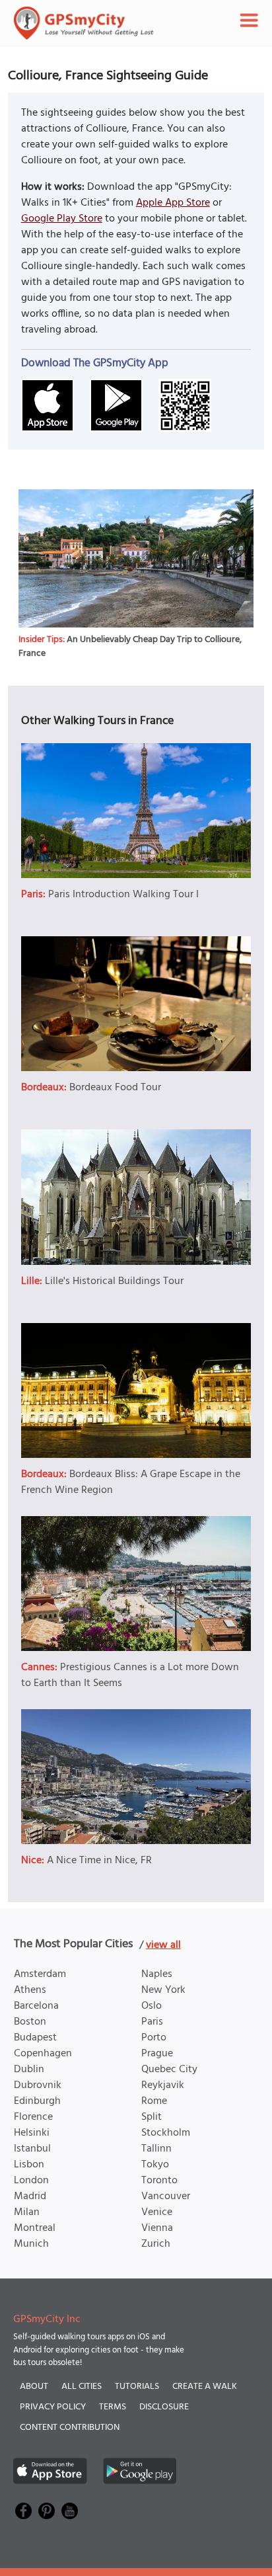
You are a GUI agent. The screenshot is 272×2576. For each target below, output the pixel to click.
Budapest (35, 2038)
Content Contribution (70, 2428)
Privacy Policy (53, 2407)
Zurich (156, 2244)
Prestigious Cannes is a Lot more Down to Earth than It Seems (130, 1675)
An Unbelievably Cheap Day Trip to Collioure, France (130, 647)
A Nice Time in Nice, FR (99, 1861)
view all (163, 1945)
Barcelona (36, 2006)
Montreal (35, 2228)
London (31, 2181)
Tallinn (156, 2149)
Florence (33, 2117)
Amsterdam (40, 1974)
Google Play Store (62, 219)
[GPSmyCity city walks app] (84, 23)
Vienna (157, 2228)
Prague (157, 2054)
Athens (30, 1990)
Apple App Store (173, 203)
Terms (113, 2407)
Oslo (152, 2006)
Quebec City (169, 2070)
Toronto (159, 2181)
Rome (154, 2101)
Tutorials (137, 2387)
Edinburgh (37, 2101)
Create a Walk (205, 2387)
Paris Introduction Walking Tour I (123, 895)
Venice (157, 2212)
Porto (154, 2038)
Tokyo (155, 2165)
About (34, 2387)
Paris (152, 2022)
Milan (27, 2212)
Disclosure (164, 2407)
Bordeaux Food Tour (115, 1088)
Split (152, 2117)
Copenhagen (43, 2054)
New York (163, 1990)
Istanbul (32, 2149)
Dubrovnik (38, 2085)
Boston (30, 2022)
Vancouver (166, 2196)
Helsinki (32, 2133)
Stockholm (166, 2133)
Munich (31, 2244)
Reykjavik (163, 2085)
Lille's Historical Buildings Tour (114, 1281)
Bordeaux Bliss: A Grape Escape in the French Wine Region (131, 1482)
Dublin (29, 2070)
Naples (157, 1974)
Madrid (30, 2196)
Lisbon (29, 2165)
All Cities (82, 2387)
